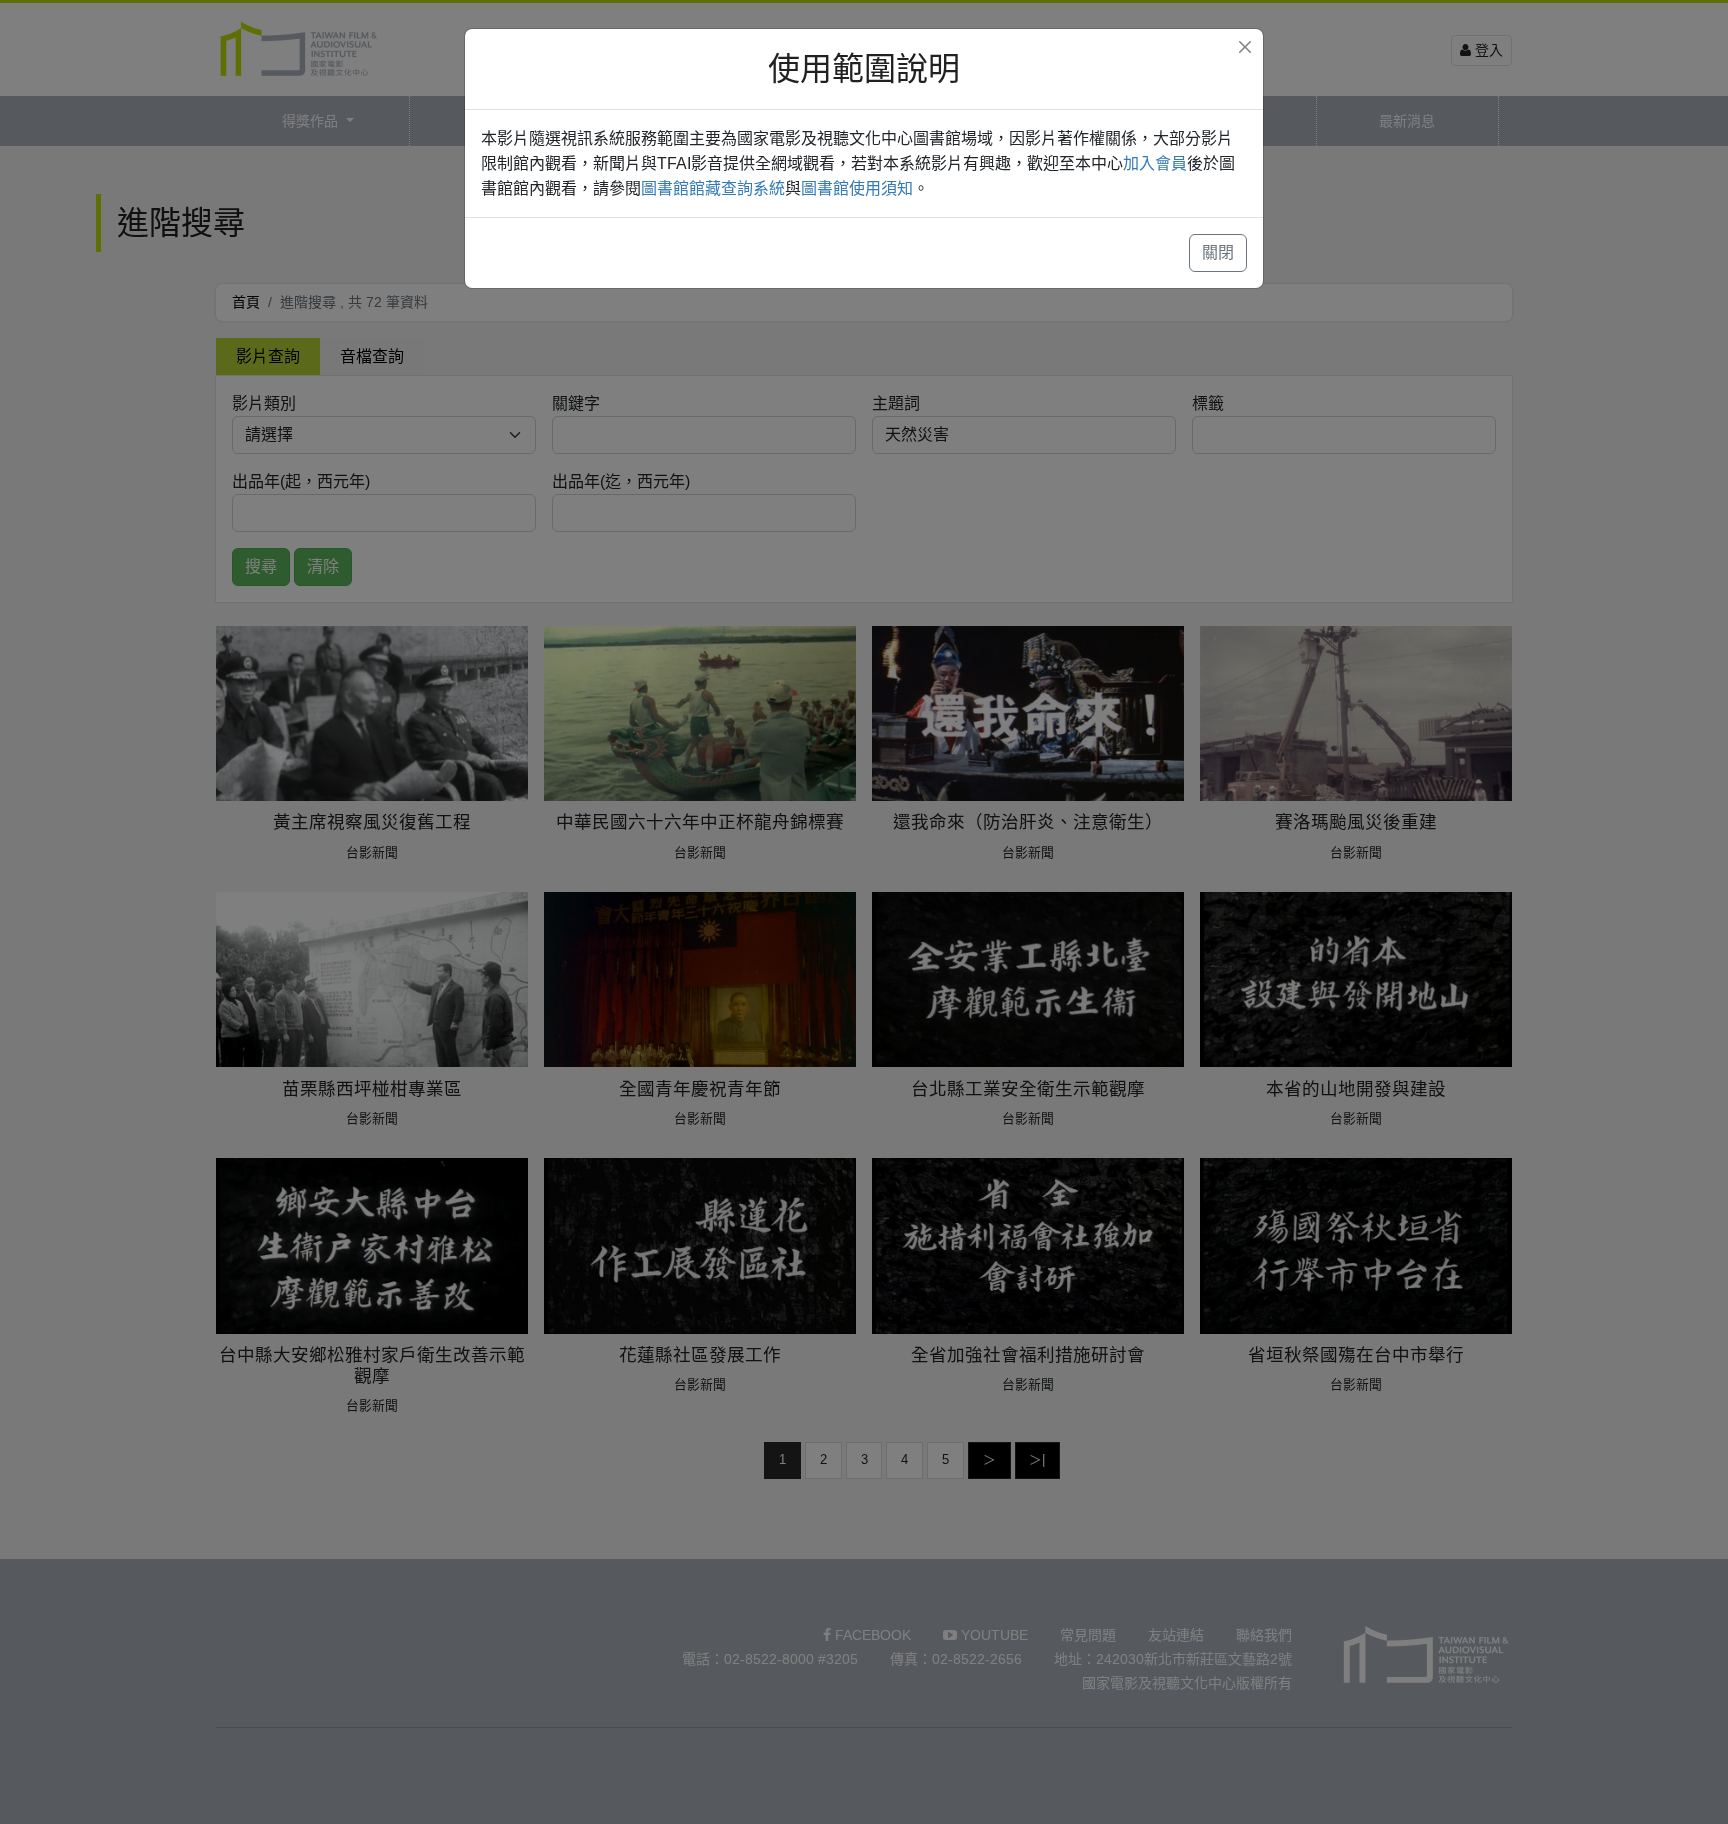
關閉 (1218, 252)
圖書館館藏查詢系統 (713, 188)
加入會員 (1155, 163)
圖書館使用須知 (857, 188)
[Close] (1245, 47)
